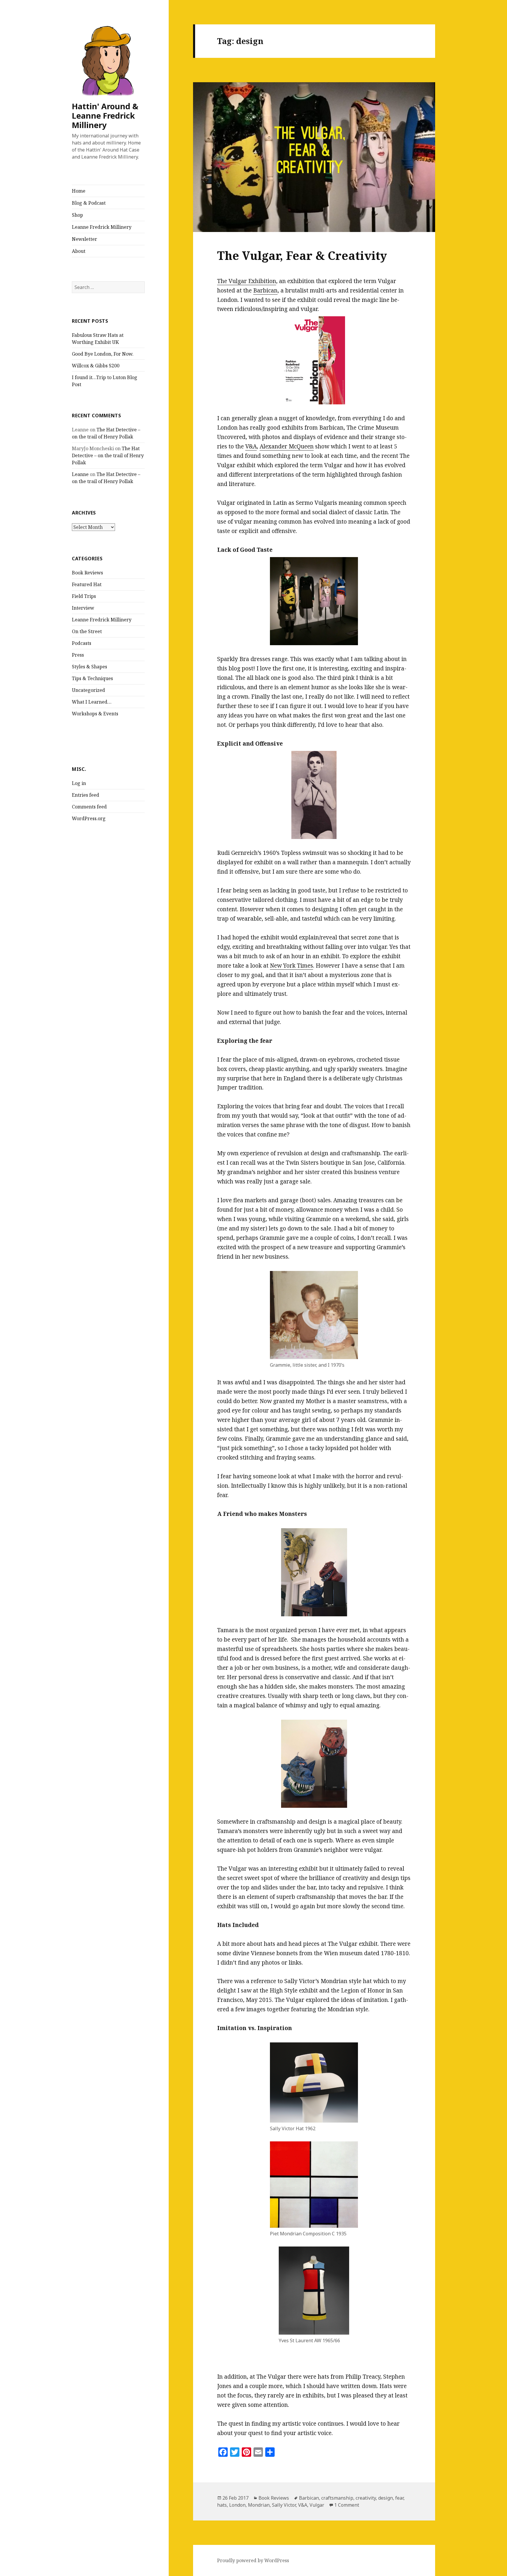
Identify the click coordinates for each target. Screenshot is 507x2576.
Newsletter (84, 239)
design (386, 2498)
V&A (251, 446)
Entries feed (86, 795)
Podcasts (82, 643)
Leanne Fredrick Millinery (102, 227)
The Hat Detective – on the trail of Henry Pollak (108, 455)
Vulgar (317, 2505)
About (79, 251)
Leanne (80, 474)
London (237, 2505)
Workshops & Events (95, 714)
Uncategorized (88, 690)
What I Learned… (92, 702)
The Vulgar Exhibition (247, 281)
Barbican (265, 290)
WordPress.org (89, 818)
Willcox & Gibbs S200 (96, 366)
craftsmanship (337, 2498)
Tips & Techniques (92, 678)
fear (399, 2498)
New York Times (291, 966)
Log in (79, 783)
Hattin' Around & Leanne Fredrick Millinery (105, 116)
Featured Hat (87, 584)
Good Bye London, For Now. (103, 354)
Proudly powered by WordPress (253, 2560)
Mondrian (259, 2505)
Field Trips (84, 596)
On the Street (87, 631)
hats (222, 2505)
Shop (77, 215)
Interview (83, 608)
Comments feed (89, 807)
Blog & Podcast (89, 203)
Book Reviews (87, 573)
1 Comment (347, 2505)
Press (78, 655)
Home (79, 191)
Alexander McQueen (287, 446)
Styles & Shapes (89, 667)
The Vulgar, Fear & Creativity (302, 255)
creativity (366, 2498)
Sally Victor (284, 2505)
